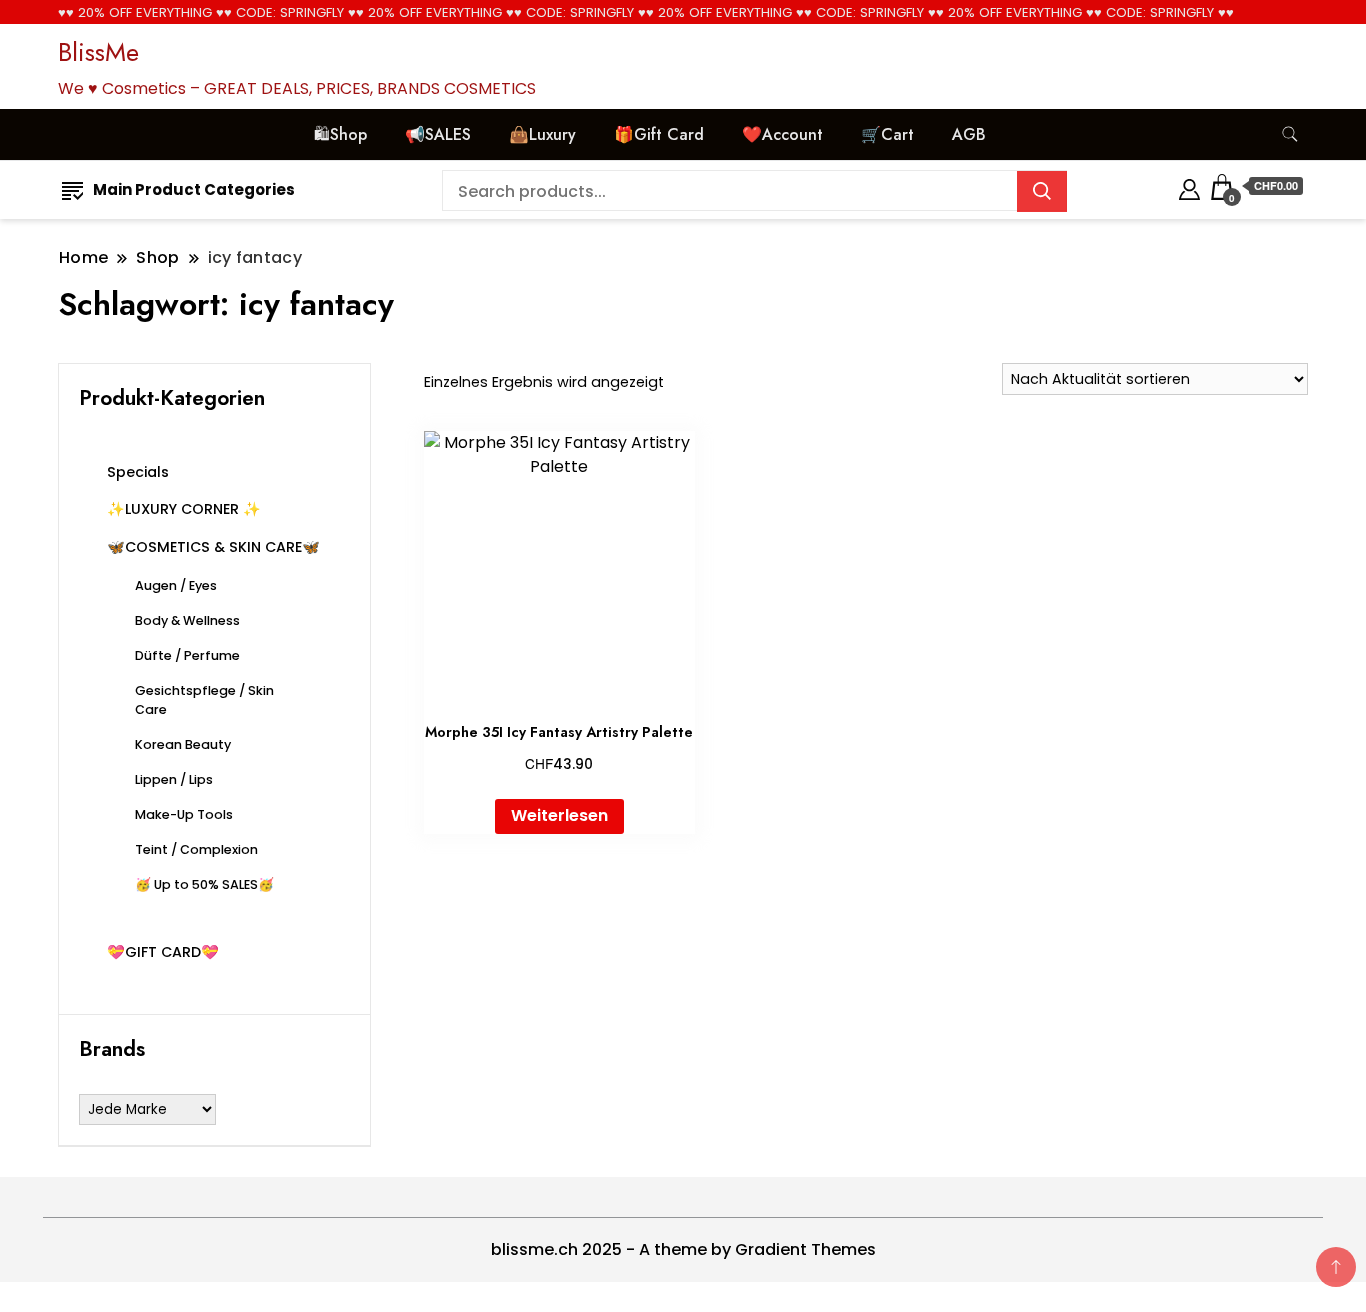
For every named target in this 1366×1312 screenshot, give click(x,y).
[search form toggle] (1290, 134)
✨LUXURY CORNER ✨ (184, 509)
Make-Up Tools (184, 814)
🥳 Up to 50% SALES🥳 (204, 884)
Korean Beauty (183, 744)
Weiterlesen (559, 815)
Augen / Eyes (176, 585)
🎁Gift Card (659, 134)
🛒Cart (887, 134)
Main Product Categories (194, 189)
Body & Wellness (187, 620)
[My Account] (1189, 186)
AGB (969, 134)
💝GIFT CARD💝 (163, 952)
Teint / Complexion (196, 849)
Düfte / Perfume (187, 655)
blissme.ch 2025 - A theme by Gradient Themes (683, 1249)
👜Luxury (542, 134)
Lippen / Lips (174, 779)
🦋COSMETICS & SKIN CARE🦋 (213, 547)
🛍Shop (340, 134)
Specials (138, 472)
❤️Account (782, 134)
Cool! (1275, 34)
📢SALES (438, 134)
